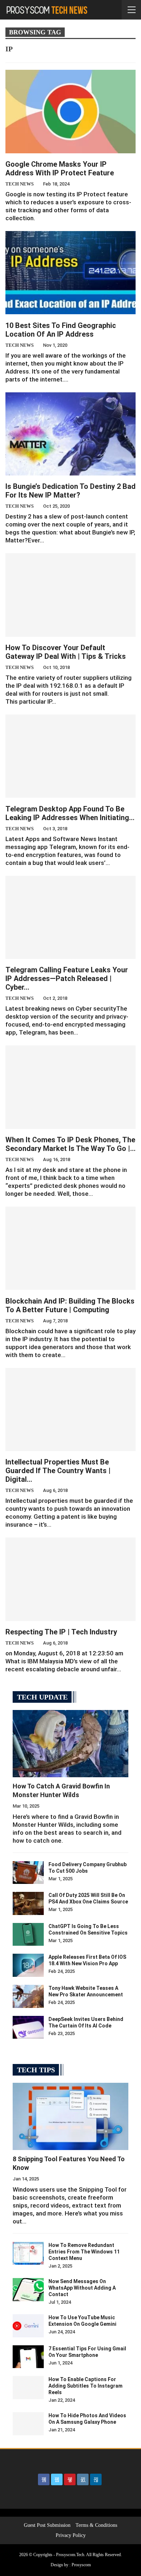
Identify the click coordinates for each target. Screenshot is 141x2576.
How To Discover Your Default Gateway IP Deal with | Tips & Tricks (66, 652)
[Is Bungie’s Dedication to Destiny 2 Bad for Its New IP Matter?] (70, 434)
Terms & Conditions (96, 2525)
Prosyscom (81, 2565)
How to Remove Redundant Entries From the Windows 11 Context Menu (84, 2252)
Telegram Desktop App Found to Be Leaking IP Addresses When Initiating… (70, 813)
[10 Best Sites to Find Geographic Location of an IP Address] (70, 273)
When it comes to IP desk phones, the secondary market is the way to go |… (70, 1144)
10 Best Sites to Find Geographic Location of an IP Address (61, 330)
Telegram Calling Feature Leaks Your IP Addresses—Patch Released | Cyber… (67, 978)
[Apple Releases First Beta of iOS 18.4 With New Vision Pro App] (28, 1965)
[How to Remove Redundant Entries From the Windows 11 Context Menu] (28, 2253)
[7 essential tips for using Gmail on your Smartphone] (28, 2357)
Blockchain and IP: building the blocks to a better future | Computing (70, 1305)
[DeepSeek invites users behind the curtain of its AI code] (28, 2027)
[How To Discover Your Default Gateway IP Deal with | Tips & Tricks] (70, 595)
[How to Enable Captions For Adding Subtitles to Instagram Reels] (28, 2388)
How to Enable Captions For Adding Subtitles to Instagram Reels (86, 2386)
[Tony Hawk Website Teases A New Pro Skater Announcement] (28, 1996)
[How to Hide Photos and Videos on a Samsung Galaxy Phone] (28, 2424)
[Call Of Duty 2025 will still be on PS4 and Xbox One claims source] (28, 1903)
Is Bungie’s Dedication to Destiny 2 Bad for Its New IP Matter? (70, 491)
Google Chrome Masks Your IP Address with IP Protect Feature (60, 169)
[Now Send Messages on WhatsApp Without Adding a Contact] (28, 2290)
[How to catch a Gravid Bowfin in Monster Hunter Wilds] (70, 1744)
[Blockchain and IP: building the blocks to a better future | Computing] (70, 1248)
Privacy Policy (71, 2535)
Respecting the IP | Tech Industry (61, 1632)
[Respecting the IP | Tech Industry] (70, 1579)
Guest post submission (47, 2525)
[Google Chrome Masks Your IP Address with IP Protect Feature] (70, 111)
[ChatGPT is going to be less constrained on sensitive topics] (28, 1935)
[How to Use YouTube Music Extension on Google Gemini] (28, 2326)
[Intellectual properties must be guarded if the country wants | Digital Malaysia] (70, 1409)
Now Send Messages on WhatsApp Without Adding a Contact (82, 2288)
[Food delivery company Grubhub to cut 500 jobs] (28, 1873)
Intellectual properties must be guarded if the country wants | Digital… (58, 1471)
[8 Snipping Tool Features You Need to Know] (70, 2116)
